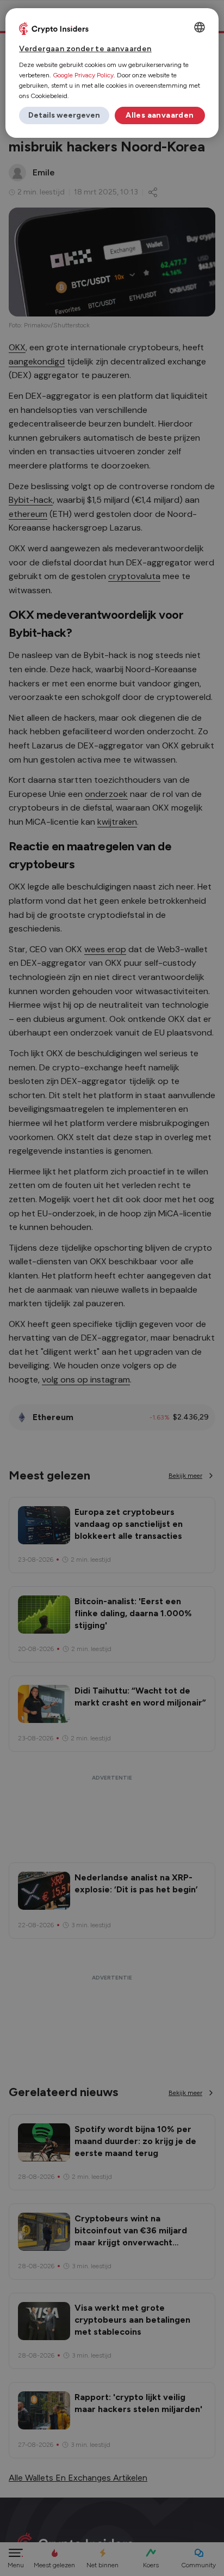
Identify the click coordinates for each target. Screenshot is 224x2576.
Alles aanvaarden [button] (160, 115)
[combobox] (200, 27)
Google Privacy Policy (83, 75)
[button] (64, 115)
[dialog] (112, 73)
